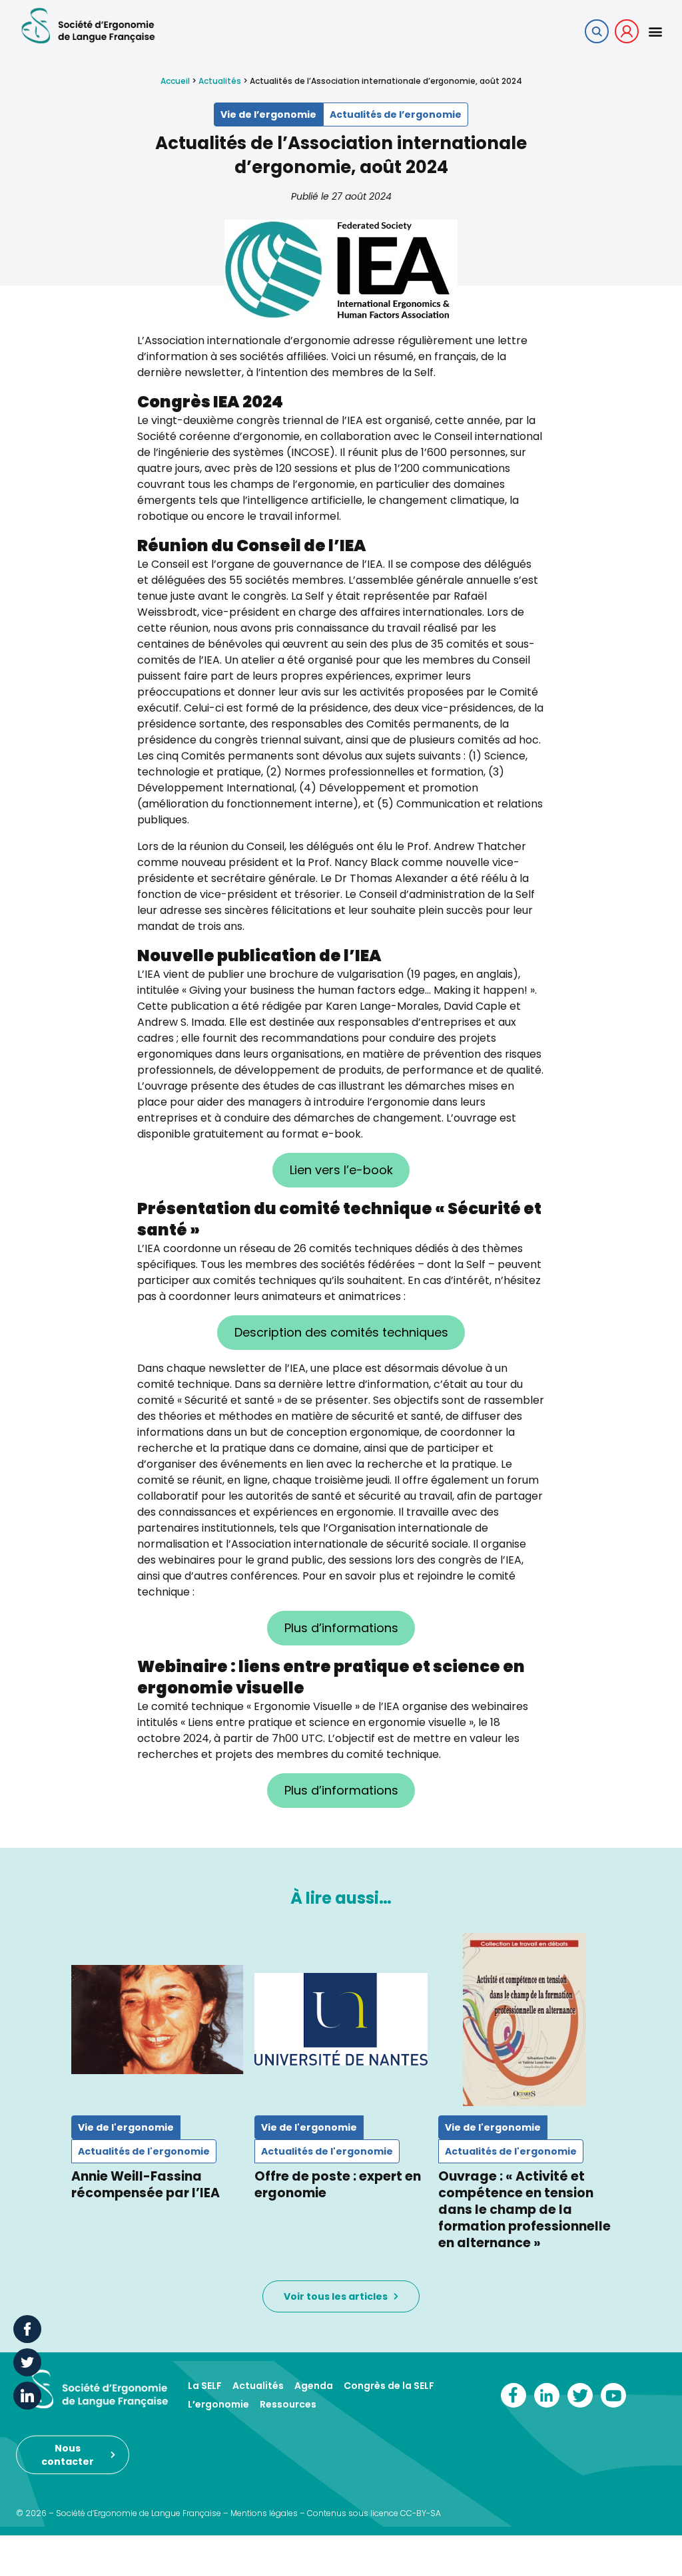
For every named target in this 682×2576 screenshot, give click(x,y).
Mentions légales (264, 2513)
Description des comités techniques (341, 1332)
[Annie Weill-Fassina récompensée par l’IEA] (158, 2019)
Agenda (314, 2386)
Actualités (220, 81)
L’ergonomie (218, 2404)
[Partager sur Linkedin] (27, 2396)
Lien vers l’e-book (341, 1170)
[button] (655, 31)
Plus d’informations (341, 1628)
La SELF (205, 2386)
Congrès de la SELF (389, 2386)
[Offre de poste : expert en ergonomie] (341, 2019)
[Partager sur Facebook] (27, 2329)
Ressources (288, 2404)
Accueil (175, 81)
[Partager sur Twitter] (27, 2362)
